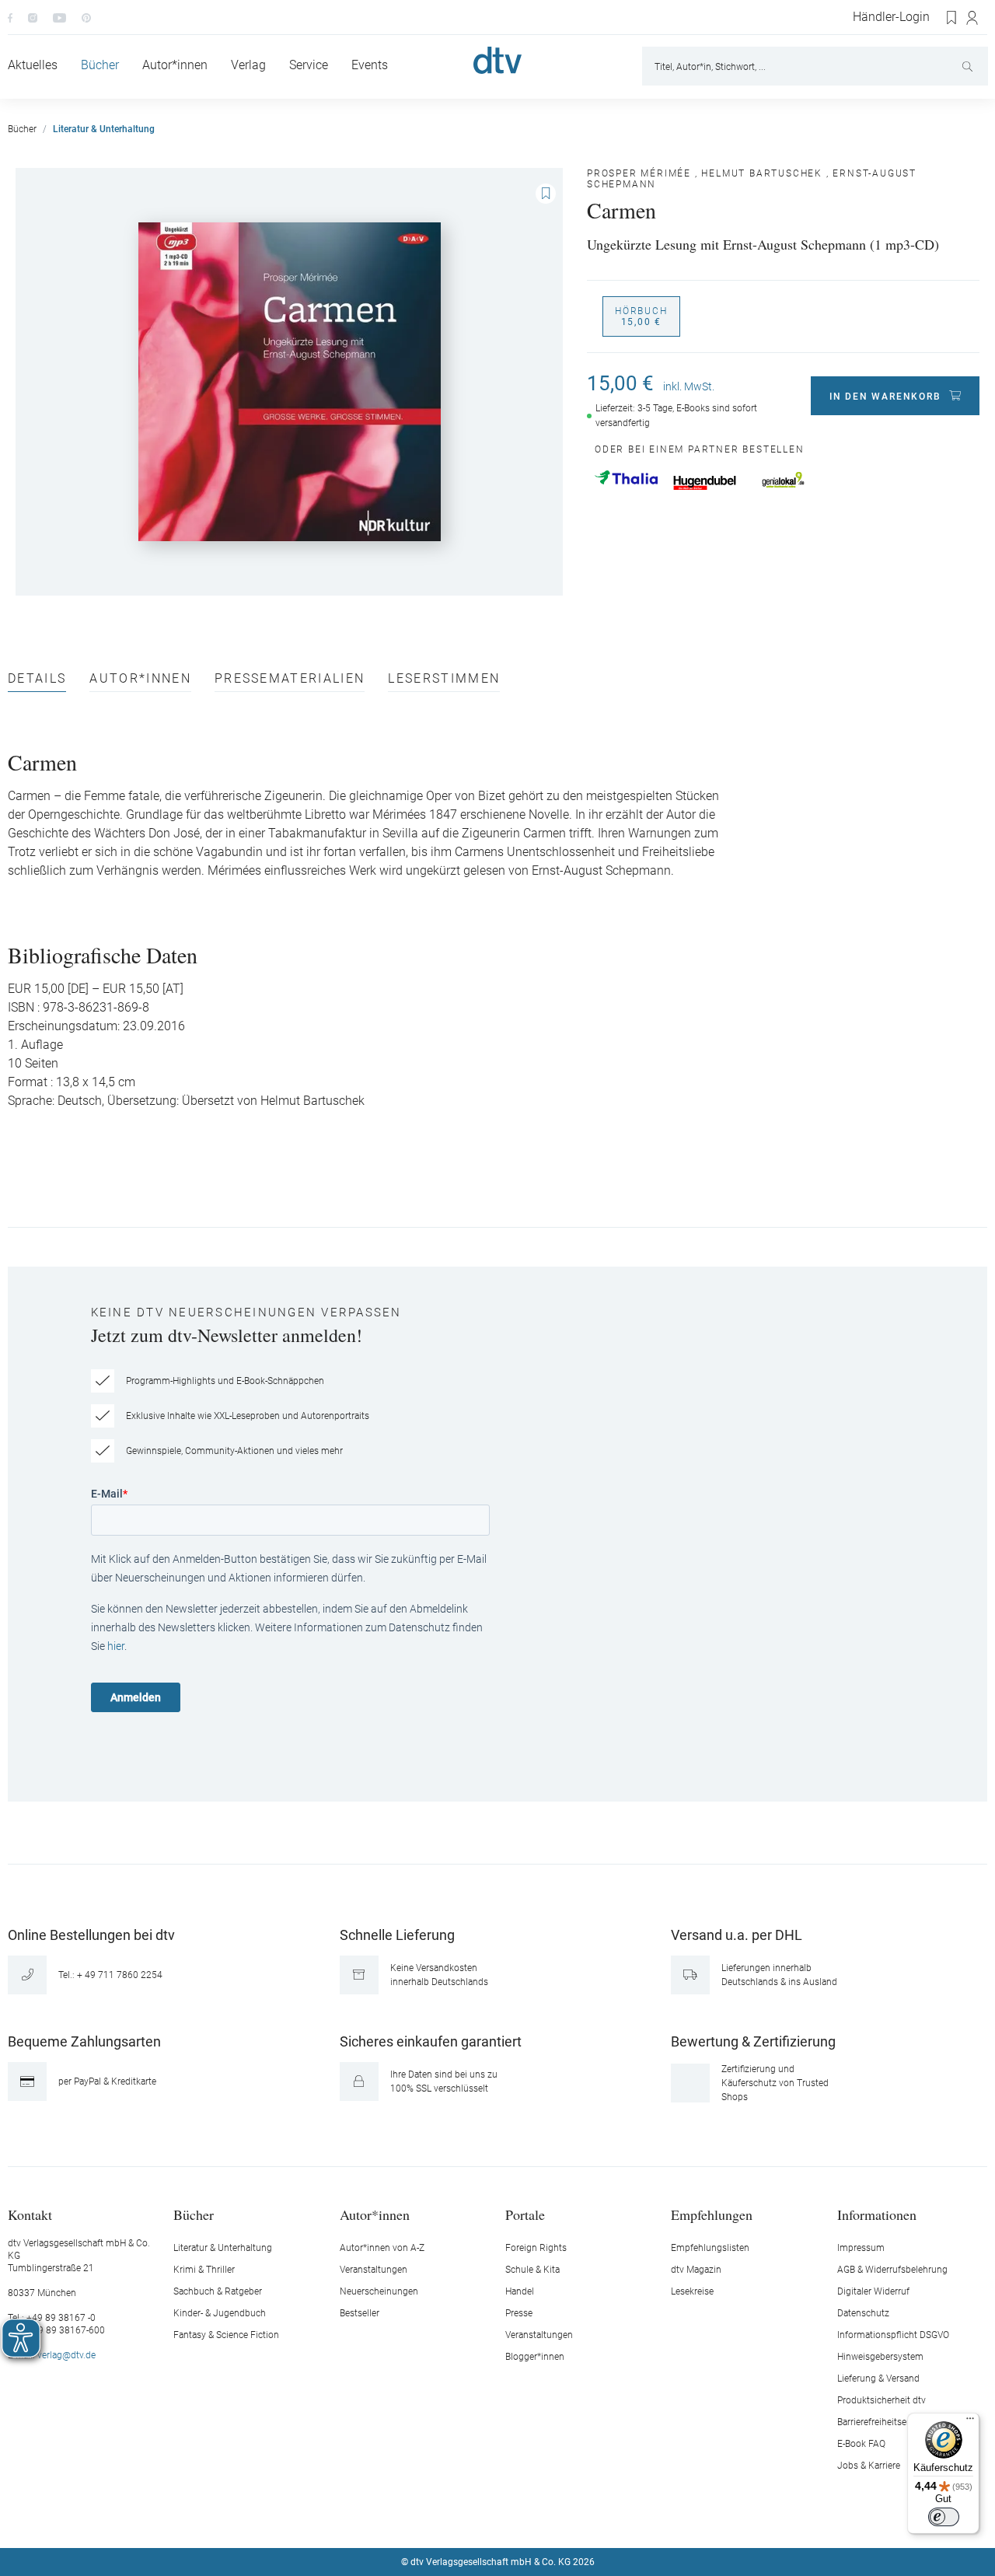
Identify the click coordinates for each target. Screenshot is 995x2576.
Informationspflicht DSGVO (893, 2335)
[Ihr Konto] (973, 18)
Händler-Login (891, 17)
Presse (519, 2313)
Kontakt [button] (30, 2214)
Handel (520, 2291)
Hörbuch (641, 316)
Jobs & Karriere (869, 2466)
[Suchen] (969, 66)
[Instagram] (33, 17)
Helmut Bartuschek (762, 173)
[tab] (37, 682)
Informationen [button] (877, 2214)
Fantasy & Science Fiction (226, 2335)
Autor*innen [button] (375, 2214)
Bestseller (360, 2313)
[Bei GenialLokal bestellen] (783, 480)
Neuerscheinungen (379, 2291)
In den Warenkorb (885, 397)
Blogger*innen (535, 2357)
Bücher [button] (194, 2214)
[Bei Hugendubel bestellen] (705, 483)
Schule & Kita (532, 2270)
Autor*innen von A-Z (382, 2248)
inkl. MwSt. (689, 386)
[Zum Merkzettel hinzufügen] (546, 194)
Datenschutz (863, 2313)
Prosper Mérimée (639, 173)
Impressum (861, 2248)
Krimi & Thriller (204, 2270)
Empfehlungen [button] (712, 2214)
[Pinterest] (86, 17)
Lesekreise (692, 2291)
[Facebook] (10, 17)
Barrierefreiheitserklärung (889, 2422)
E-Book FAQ (861, 2444)
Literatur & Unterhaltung (223, 2248)
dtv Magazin (696, 2270)
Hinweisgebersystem (880, 2357)
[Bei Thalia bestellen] (626, 477)
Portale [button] (525, 2214)
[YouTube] (59, 17)
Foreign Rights (536, 2248)
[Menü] (970, 2422)
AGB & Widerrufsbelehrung (892, 2270)
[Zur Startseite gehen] (497, 60)
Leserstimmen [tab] (444, 679)
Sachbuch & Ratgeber (218, 2291)
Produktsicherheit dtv (882, 2400)
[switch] (944, 2517)
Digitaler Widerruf (873, 2291)
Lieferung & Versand (878, 2379)
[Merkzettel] (952, 18)
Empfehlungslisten (710, 2248)
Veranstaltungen (374, 2270)
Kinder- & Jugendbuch (220, 2313)
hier (116, 1646)
